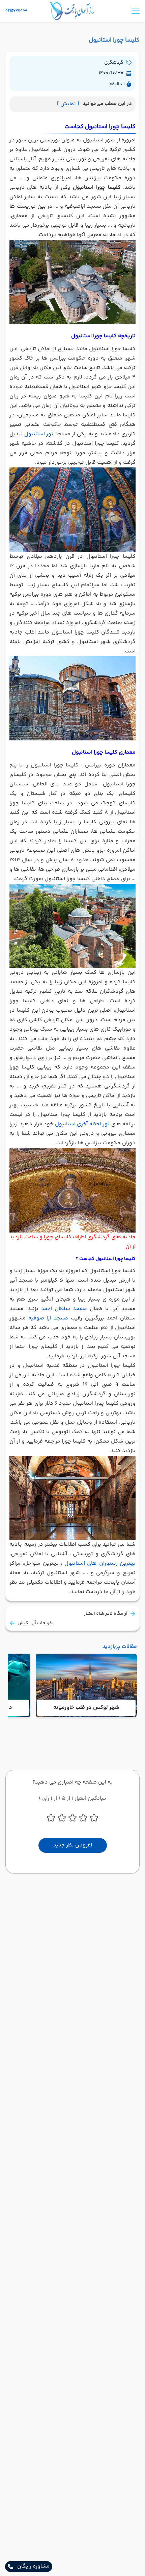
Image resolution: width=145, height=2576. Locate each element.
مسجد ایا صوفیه (48, 1318)
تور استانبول (39, 434)
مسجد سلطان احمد (64, 1309)
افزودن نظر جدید (73, 1845)
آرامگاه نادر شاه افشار (106, 1614)
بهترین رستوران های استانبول (100, 1563)
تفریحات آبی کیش (36, 1623)
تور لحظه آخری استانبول (82, 1124)
